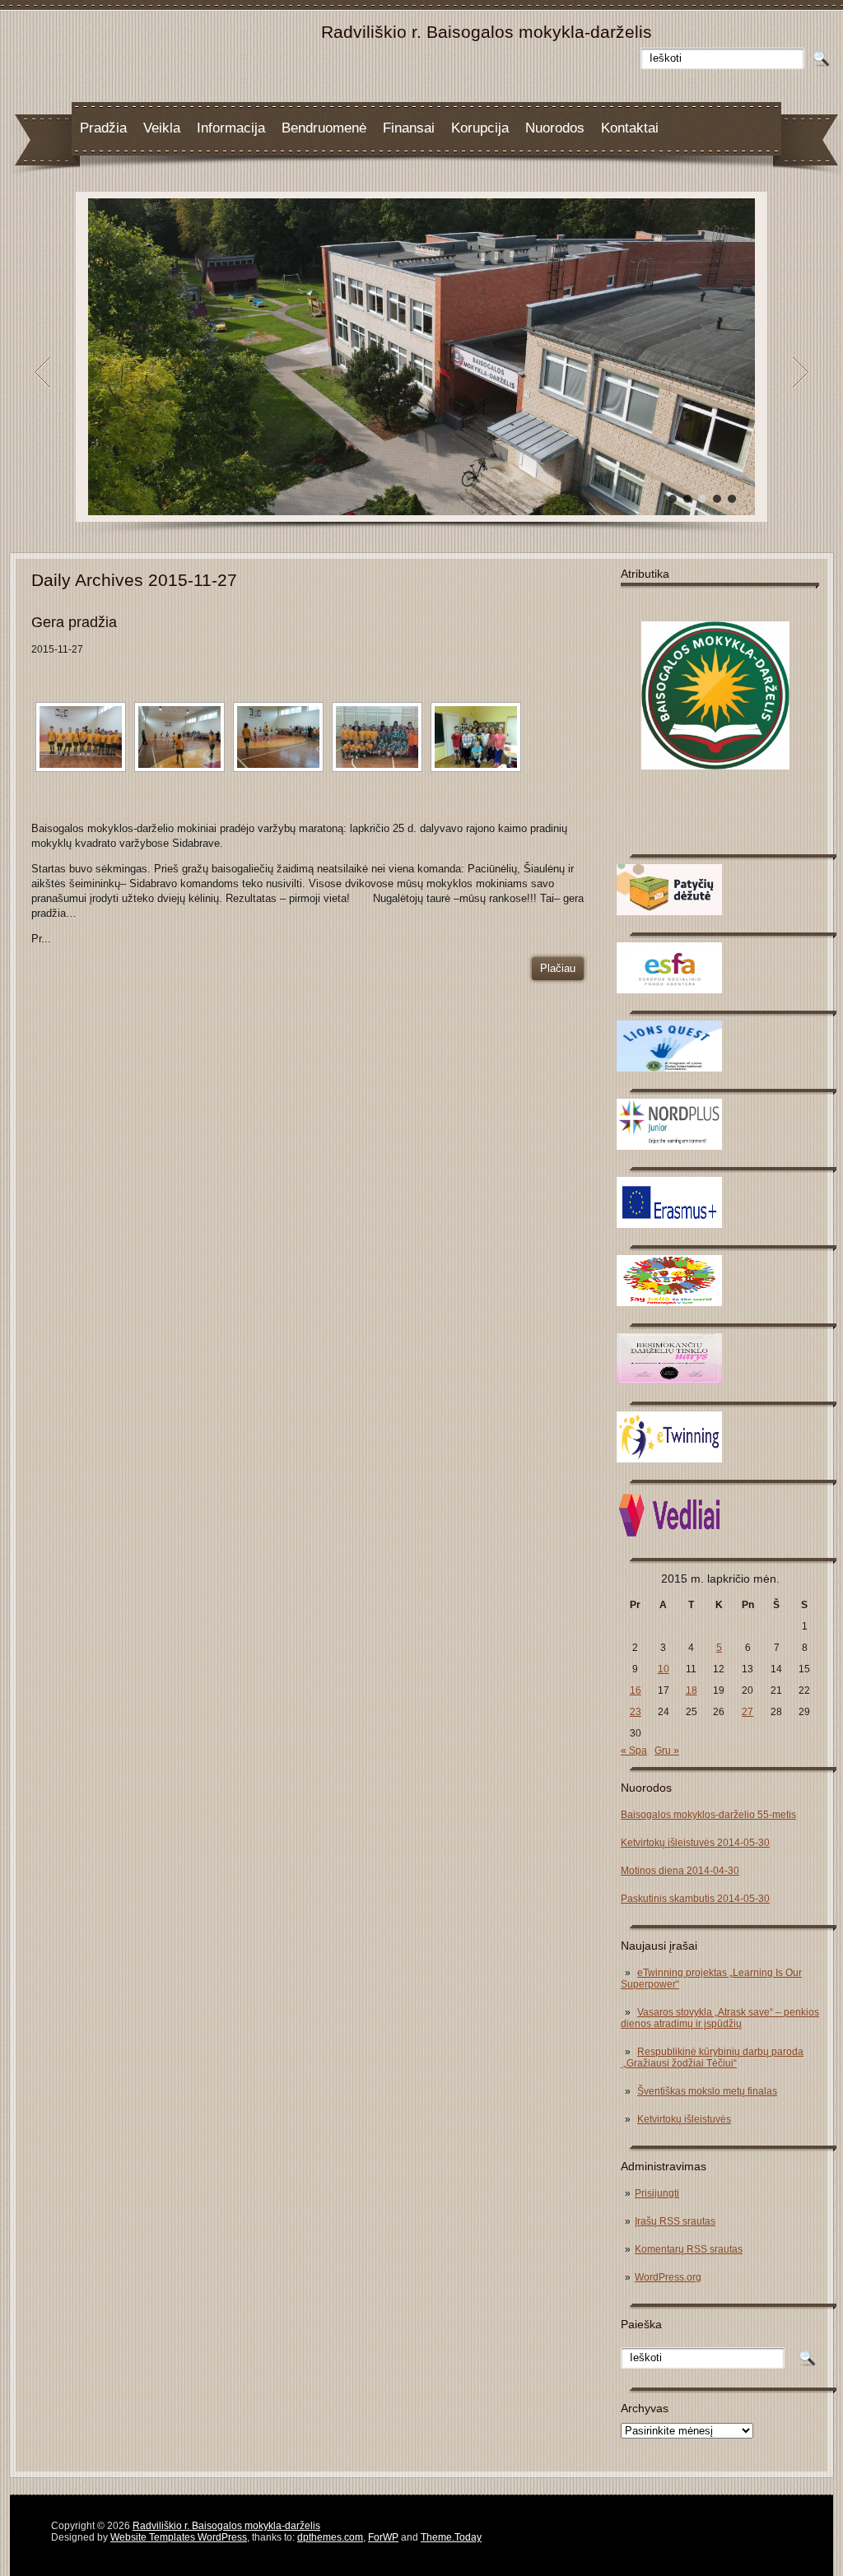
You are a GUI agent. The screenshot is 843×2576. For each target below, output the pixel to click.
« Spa (634, 1751)
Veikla (162, 128)
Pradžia (103, 128)
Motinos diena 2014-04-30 (680, 1871)
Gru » (667, 1751)
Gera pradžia (74, 622)
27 (748, 1712)
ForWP (383, 2537)
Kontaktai (630, 128)
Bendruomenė (324, 128)
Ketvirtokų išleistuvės (684, 2119)
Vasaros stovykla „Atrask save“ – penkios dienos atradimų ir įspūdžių (720, 2018)
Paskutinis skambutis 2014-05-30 (695, 1899)
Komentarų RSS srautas (689, 2249)
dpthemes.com (330, 2537)
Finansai (409, 128)
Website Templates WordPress (179, 2537)
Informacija (231, 128)
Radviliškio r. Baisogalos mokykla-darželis (226, 2526)
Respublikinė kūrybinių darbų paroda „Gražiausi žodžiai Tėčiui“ (712, 2058)
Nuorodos (555, 128)
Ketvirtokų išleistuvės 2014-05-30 (695, 1843)
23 (636, 1712)
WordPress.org (668, 2277)
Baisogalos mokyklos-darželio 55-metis (708, 1815)
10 (664, 1669)
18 (692, 1690)
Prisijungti (657, 2193)
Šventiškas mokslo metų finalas (707, 2091)
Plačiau (558, 968)
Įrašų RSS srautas (675, 2221)
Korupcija (480, 128)
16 (636, 1690)
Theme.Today (451, 2537)
